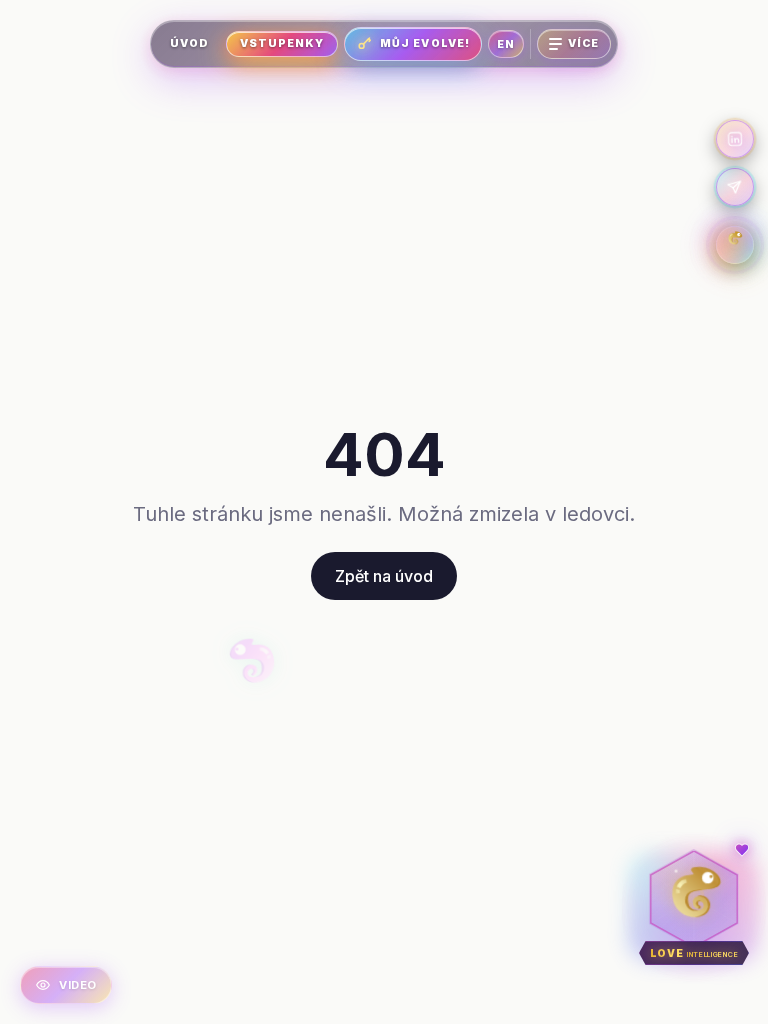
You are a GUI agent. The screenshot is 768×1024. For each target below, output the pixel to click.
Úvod (189, 43)
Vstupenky (282, 43)
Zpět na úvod (384, 576)
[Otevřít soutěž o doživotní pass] (735, 245)
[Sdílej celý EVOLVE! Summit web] (735, 187)
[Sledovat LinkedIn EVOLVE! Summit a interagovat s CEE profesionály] (735, 139)
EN (506, 44)
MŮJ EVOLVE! (425, 43)
